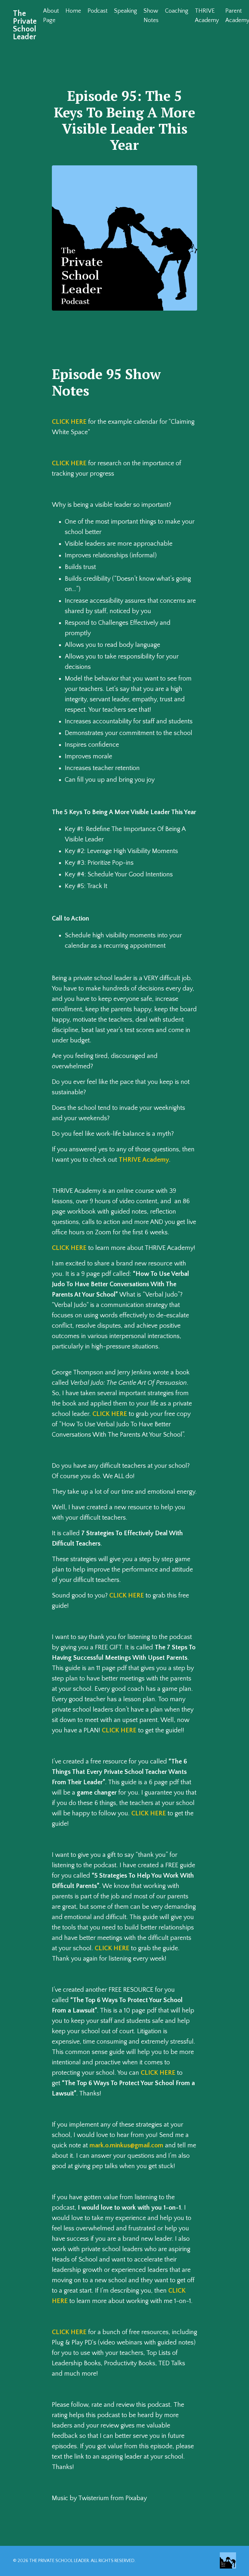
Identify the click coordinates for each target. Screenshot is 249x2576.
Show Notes (151, 16)
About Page (51, 16)
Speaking (126, 11)
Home (73, 11)
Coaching (177, 11)
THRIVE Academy (207, 16)
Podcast (98, 11)
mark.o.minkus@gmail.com (126, 2145)
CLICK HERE (69, 422)
